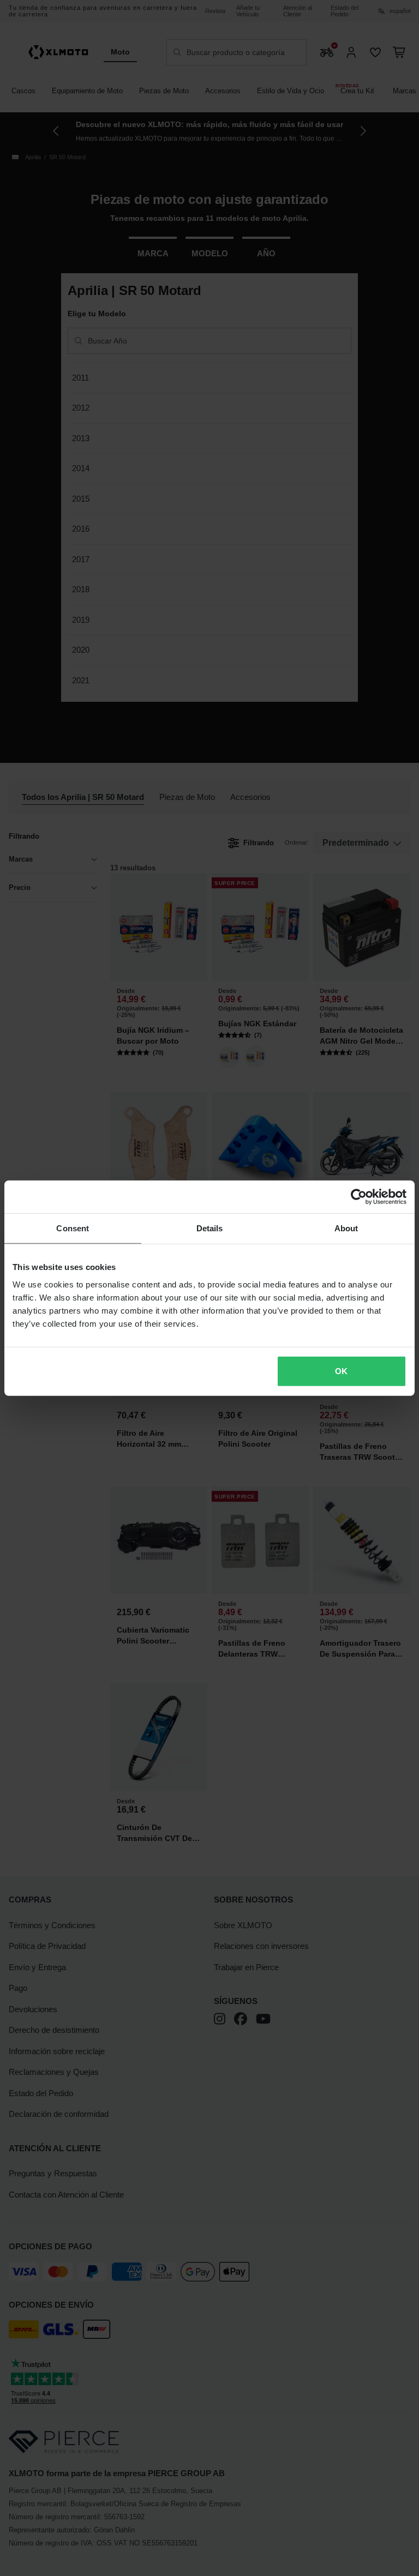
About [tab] (346, 1228)
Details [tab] (210, 1228)
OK (341, 1371)
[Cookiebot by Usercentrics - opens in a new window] (359, 1197)
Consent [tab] (73, 1228)
